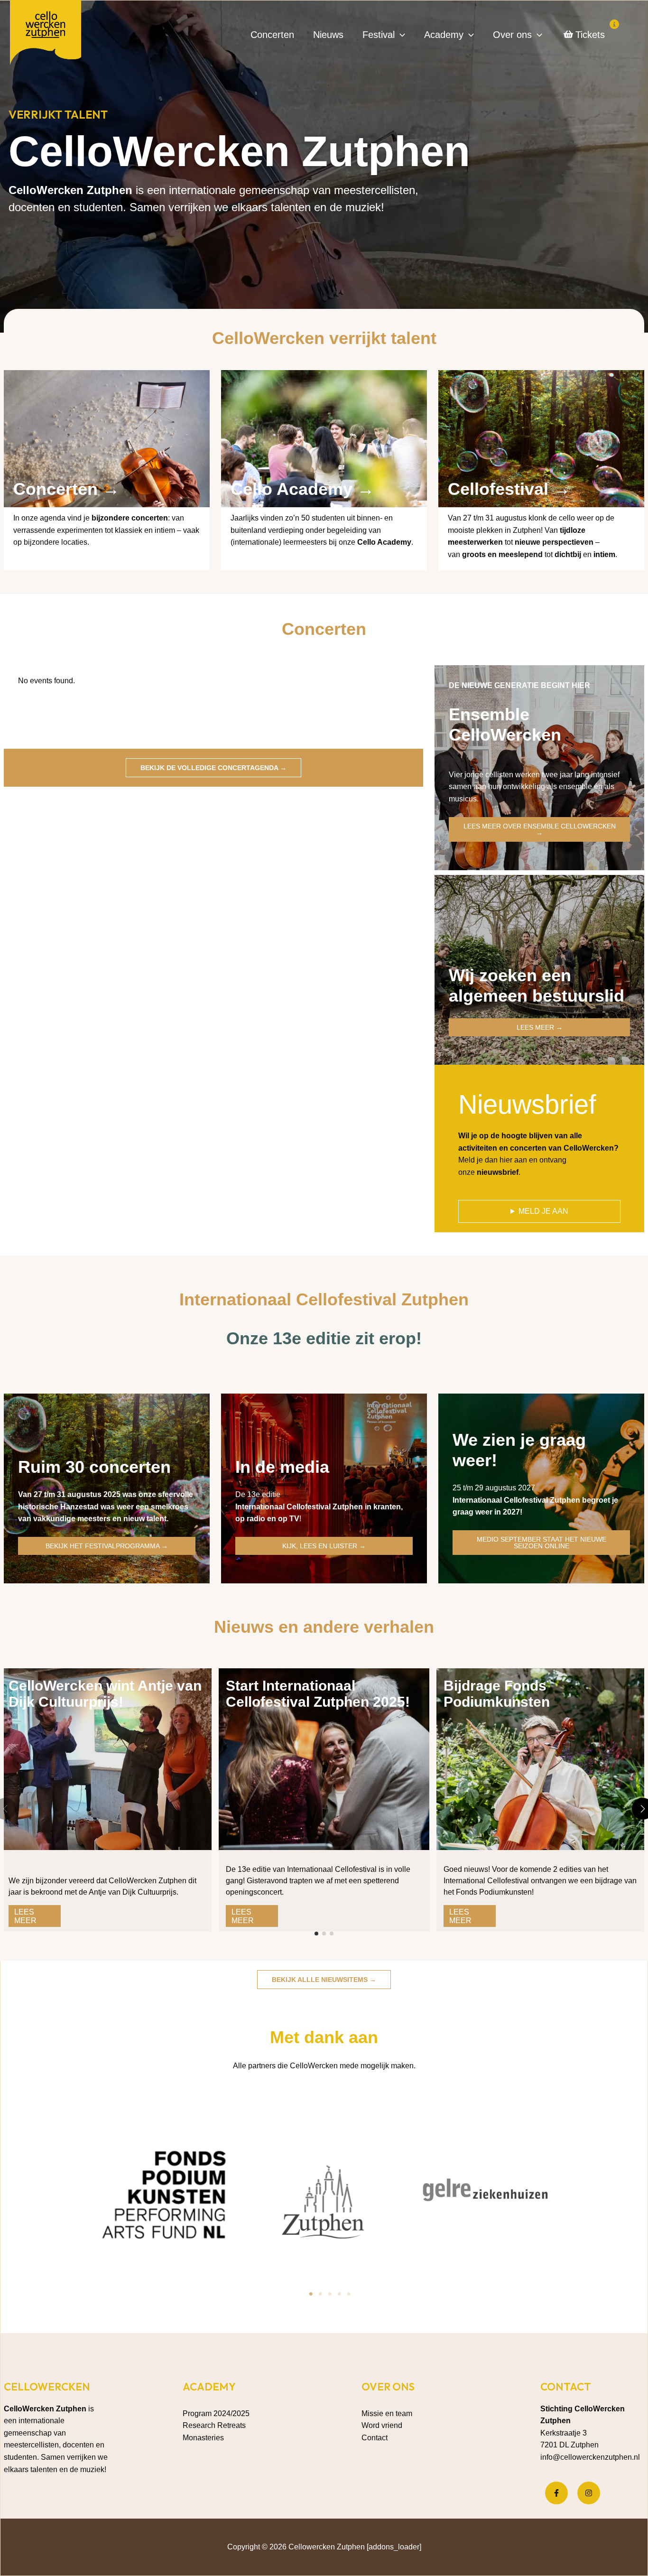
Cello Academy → (302, 489)
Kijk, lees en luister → (324, 1546)
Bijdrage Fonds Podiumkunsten (497, 1694)
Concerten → (66, 489)
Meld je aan (543, 1211)
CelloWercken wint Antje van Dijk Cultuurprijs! (105, 1694)
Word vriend (382, 2425)
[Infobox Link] (107, 464)
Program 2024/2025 (216, 2413)
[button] (400, 35)
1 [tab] (311, 2294)
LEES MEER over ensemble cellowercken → (540, 829)
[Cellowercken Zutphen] (46, 34)
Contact (375, 2438)
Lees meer (25, 1916)
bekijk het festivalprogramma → (107, 1546)
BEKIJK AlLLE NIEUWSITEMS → (324, 1980)
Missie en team (387, 2413)
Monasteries (203, 2438)
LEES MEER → (540, 1027)
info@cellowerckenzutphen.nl (590, 2457)
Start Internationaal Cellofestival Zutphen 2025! (318, 1694)
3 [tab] (330, 2294)
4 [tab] (339, 2294)
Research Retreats (214, 2425)
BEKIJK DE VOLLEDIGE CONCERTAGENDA (213, 768)
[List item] (556, 2493)
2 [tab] (320, 2294)
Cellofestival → (509, 489)
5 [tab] (349, 2294)
